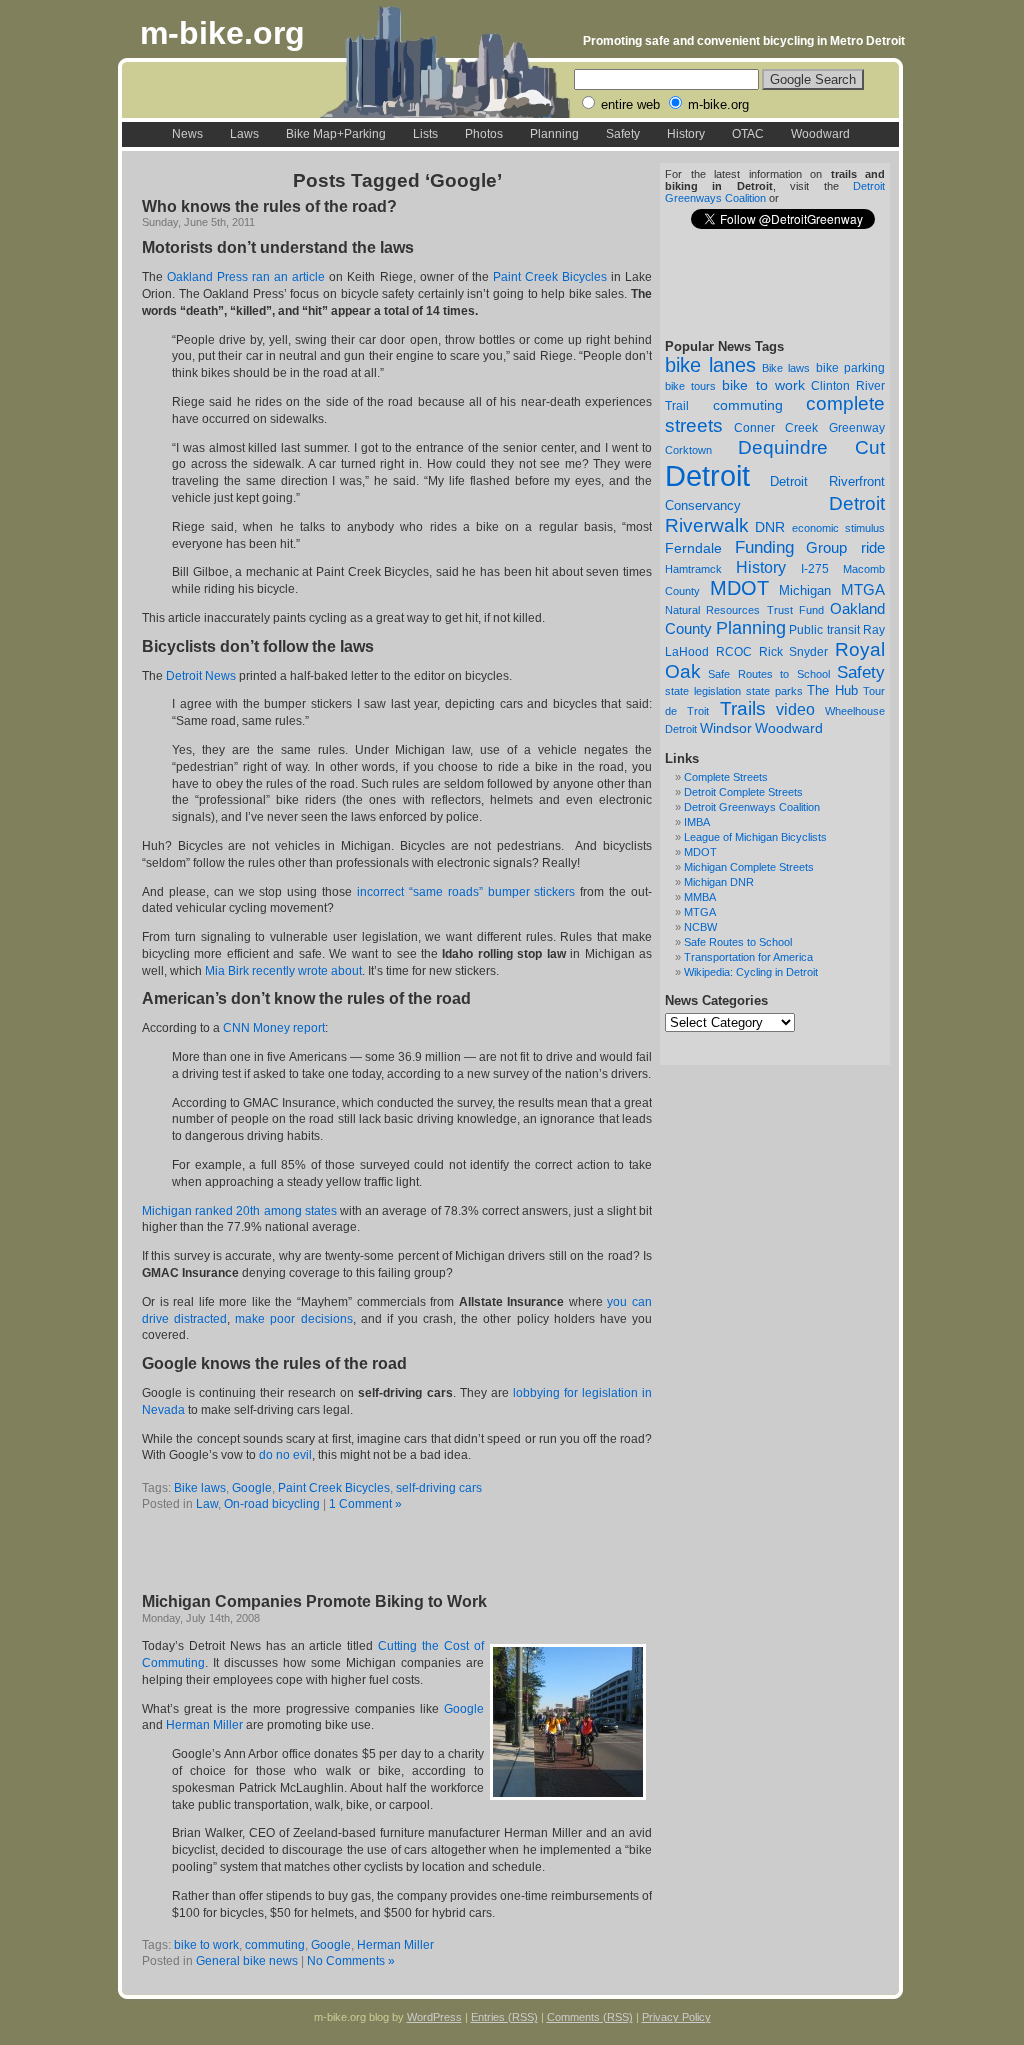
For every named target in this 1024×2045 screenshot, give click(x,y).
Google (252, 1488)
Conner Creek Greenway (809, 428)
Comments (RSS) (590, 2017)
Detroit (707, 475)
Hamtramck (693, 569)
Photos (484, 134)
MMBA (700, 897)
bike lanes (710, 365)
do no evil (285, 1455)
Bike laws (786, 368)
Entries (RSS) (504, 2017)
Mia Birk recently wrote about (283, 971)
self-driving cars (439, 1488)
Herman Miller (204, 1725)
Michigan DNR (719, 882)
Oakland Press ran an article (246, 277)
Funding (764, 547)
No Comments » (351, 1961)
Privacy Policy (676, 2017)
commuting (748, 405)
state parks (774, 691)
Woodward (820, 134)
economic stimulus (838, 528)
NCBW (700, 927)
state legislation (703, 691)
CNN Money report (274, 1028)
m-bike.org (222, 33)
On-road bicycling (272, 1504)
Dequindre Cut (812, 447)
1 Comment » (365, 1504)
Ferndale (693, 548)
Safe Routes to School (768, 674)
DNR (770, 527)
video (795, 709)
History (686, 134)
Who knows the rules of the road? (269, 206)
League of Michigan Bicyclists (755, 837)
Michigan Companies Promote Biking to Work (314, 1601)
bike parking (850, 368)
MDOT (739, 588)
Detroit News (201, 676)
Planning (554, 134)
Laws (244, 134)
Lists (425, 134)
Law (207, 1504)
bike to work (763, 385)
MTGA (863, 590)
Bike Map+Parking (336, 134)
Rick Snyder (794, 651)
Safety (623, 134)
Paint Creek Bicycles (550, 277)
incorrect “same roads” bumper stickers (466, 892)
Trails (743, 708)
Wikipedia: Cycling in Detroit (751, 972)
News (187, 134)
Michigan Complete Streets (749, 867)
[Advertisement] (376, 1554)
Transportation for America (748, 957)
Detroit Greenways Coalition (752, 807)
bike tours (690, 386)
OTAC (748, 134)
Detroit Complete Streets (743, 792)
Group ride (845, 548)
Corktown (688, 450)
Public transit (824, 630)
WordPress (434, 2017)
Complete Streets (726, 777)
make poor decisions (293, 1319)
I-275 (815, 569)
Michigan (805, 590)
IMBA (697, 822)
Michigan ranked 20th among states (239, 1211)
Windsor (726, 728)
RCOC (734, 652)
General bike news (247, 1961)
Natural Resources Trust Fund (744, 610)
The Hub (832, 690)
